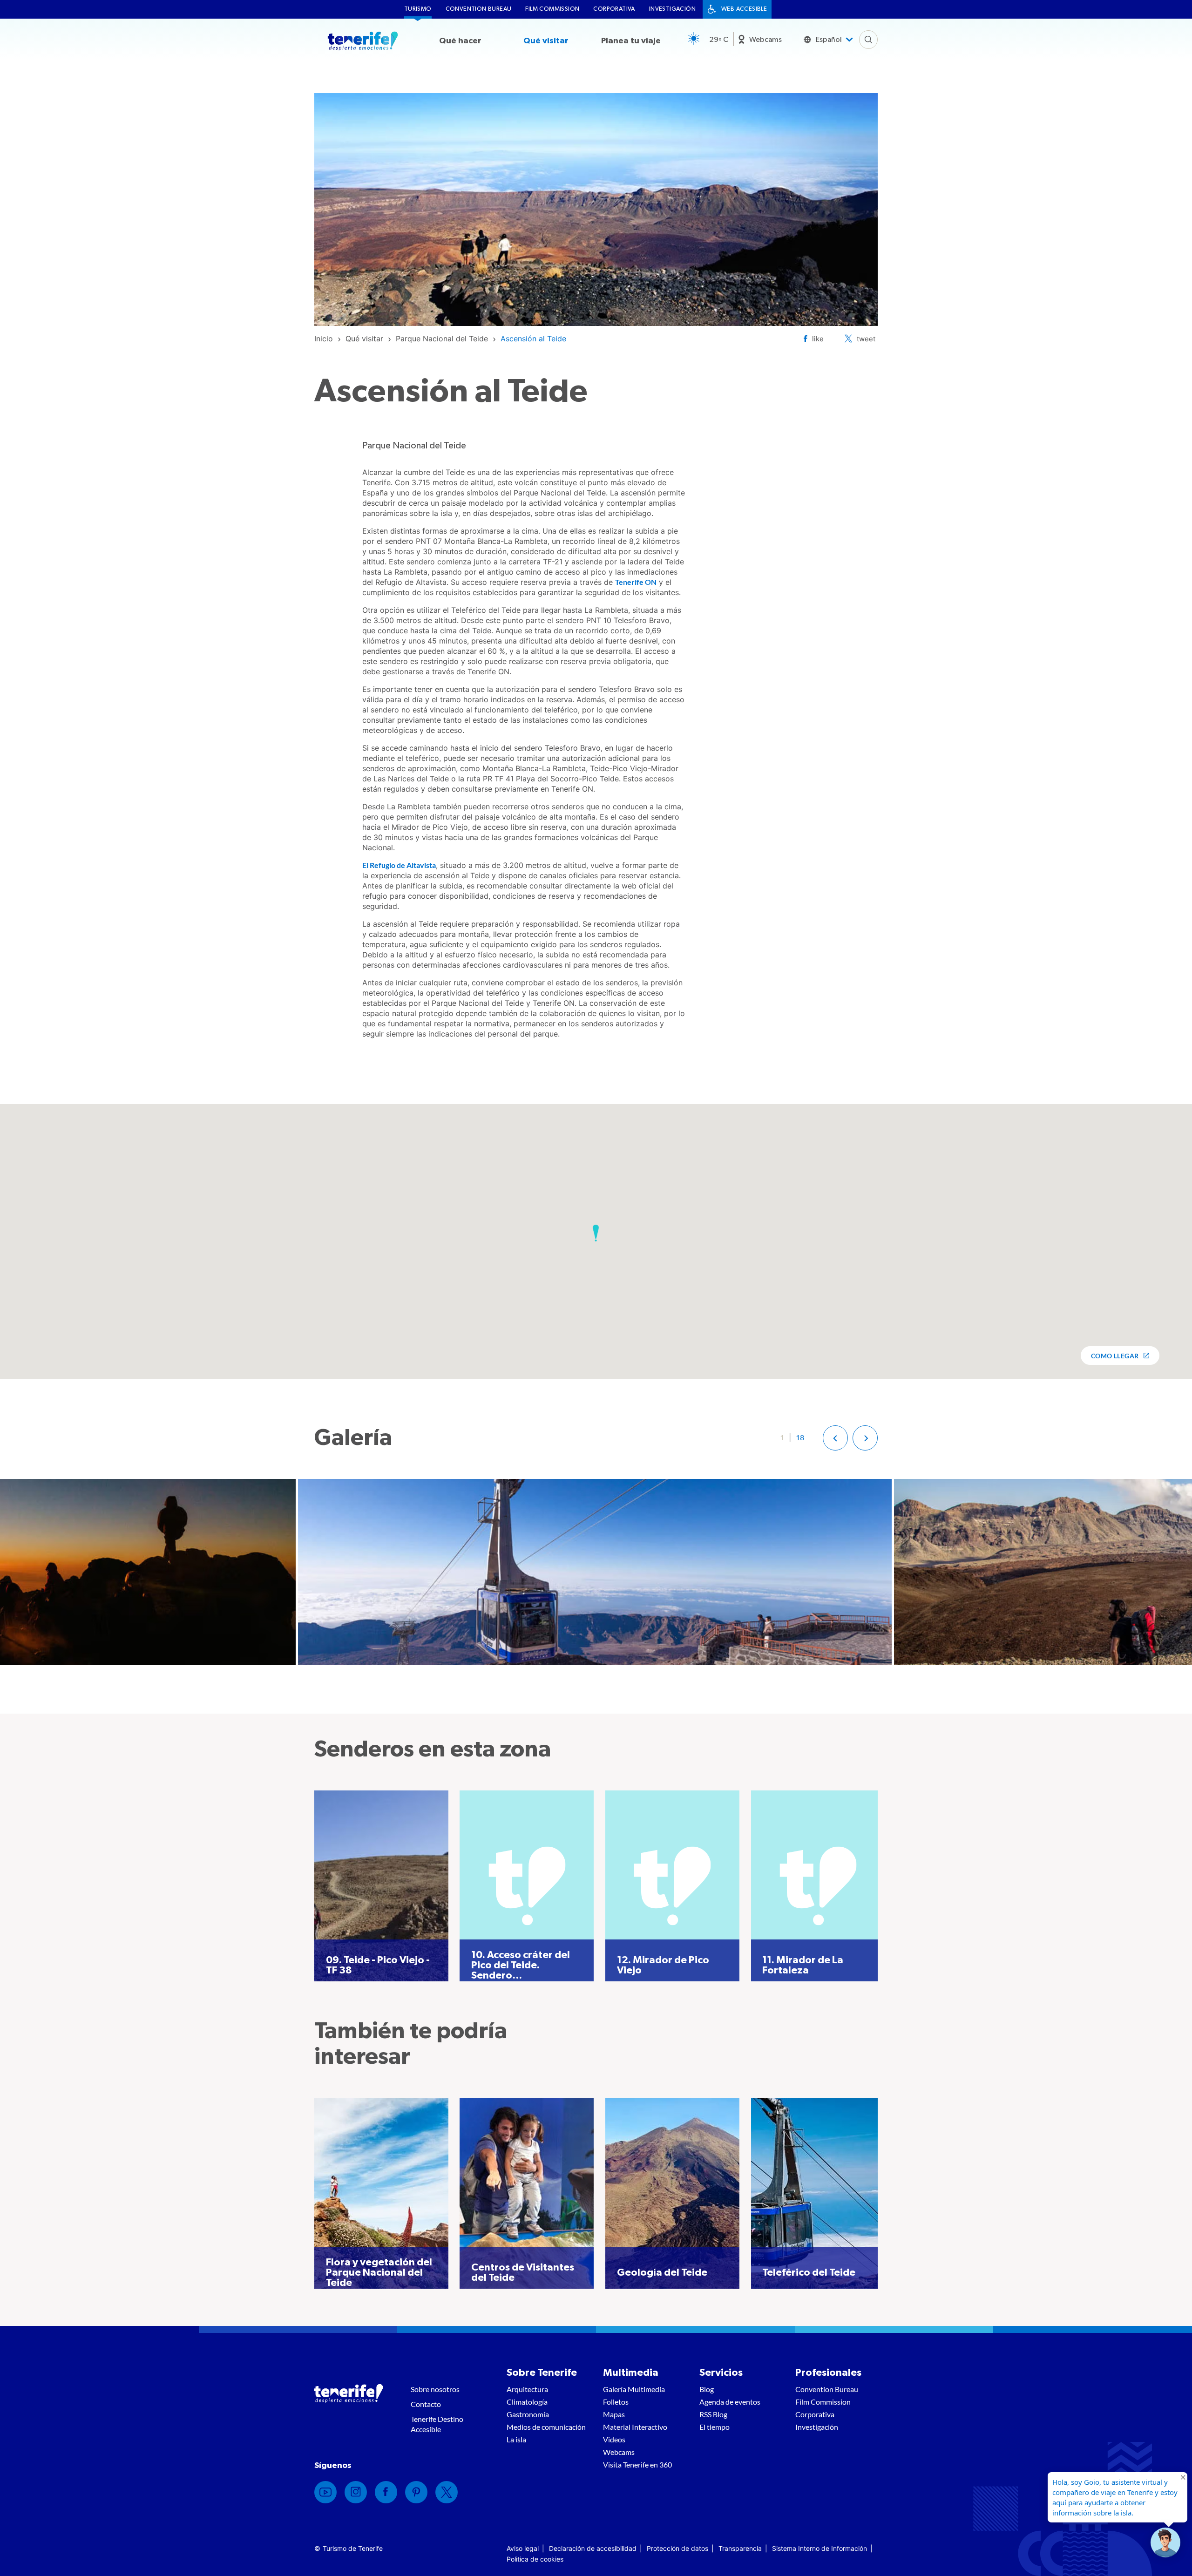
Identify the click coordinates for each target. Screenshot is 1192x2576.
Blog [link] (707, 2389)
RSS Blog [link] (713, 2414)
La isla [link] (516, 2439)
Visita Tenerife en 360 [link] (637, 2464)
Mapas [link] (614, 2414)
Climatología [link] (527, 2402)
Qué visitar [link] (546, 41)
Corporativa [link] (614, 9)
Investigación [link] (672, 9)
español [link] (829, 40)
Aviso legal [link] (523, 2548)
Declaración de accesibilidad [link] (593, 2548)
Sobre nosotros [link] (435, 2389)
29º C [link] (719, 40)
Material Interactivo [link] (635, 2427)
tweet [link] (866, 339)
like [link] (818, 339)
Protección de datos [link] (677, 2548)
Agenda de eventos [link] (730, 2402)
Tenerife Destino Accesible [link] (437, 2424)
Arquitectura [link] (527, 2389)
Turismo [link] (418, 9)
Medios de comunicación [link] (546, 2427)
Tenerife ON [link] (636, 582)
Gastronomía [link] (528, 2414)
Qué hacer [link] (460, 41)
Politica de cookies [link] (535, 2559)
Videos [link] (614, 2439)
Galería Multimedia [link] (634, 2389)
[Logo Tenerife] (363, 42)
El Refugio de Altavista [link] (399, 865)
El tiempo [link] (715, 2427)
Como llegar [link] (1115, 1356)
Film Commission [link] (552, 9)
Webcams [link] (765, 40)
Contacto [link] (426, 2404)
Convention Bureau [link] (479, 9)
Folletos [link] (616, 2402)
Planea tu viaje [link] (631, 41)
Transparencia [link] (740, 2548)
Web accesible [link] (744, 9)
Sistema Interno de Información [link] (819, 2548)
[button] (596, 1233)
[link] (324, 339)
